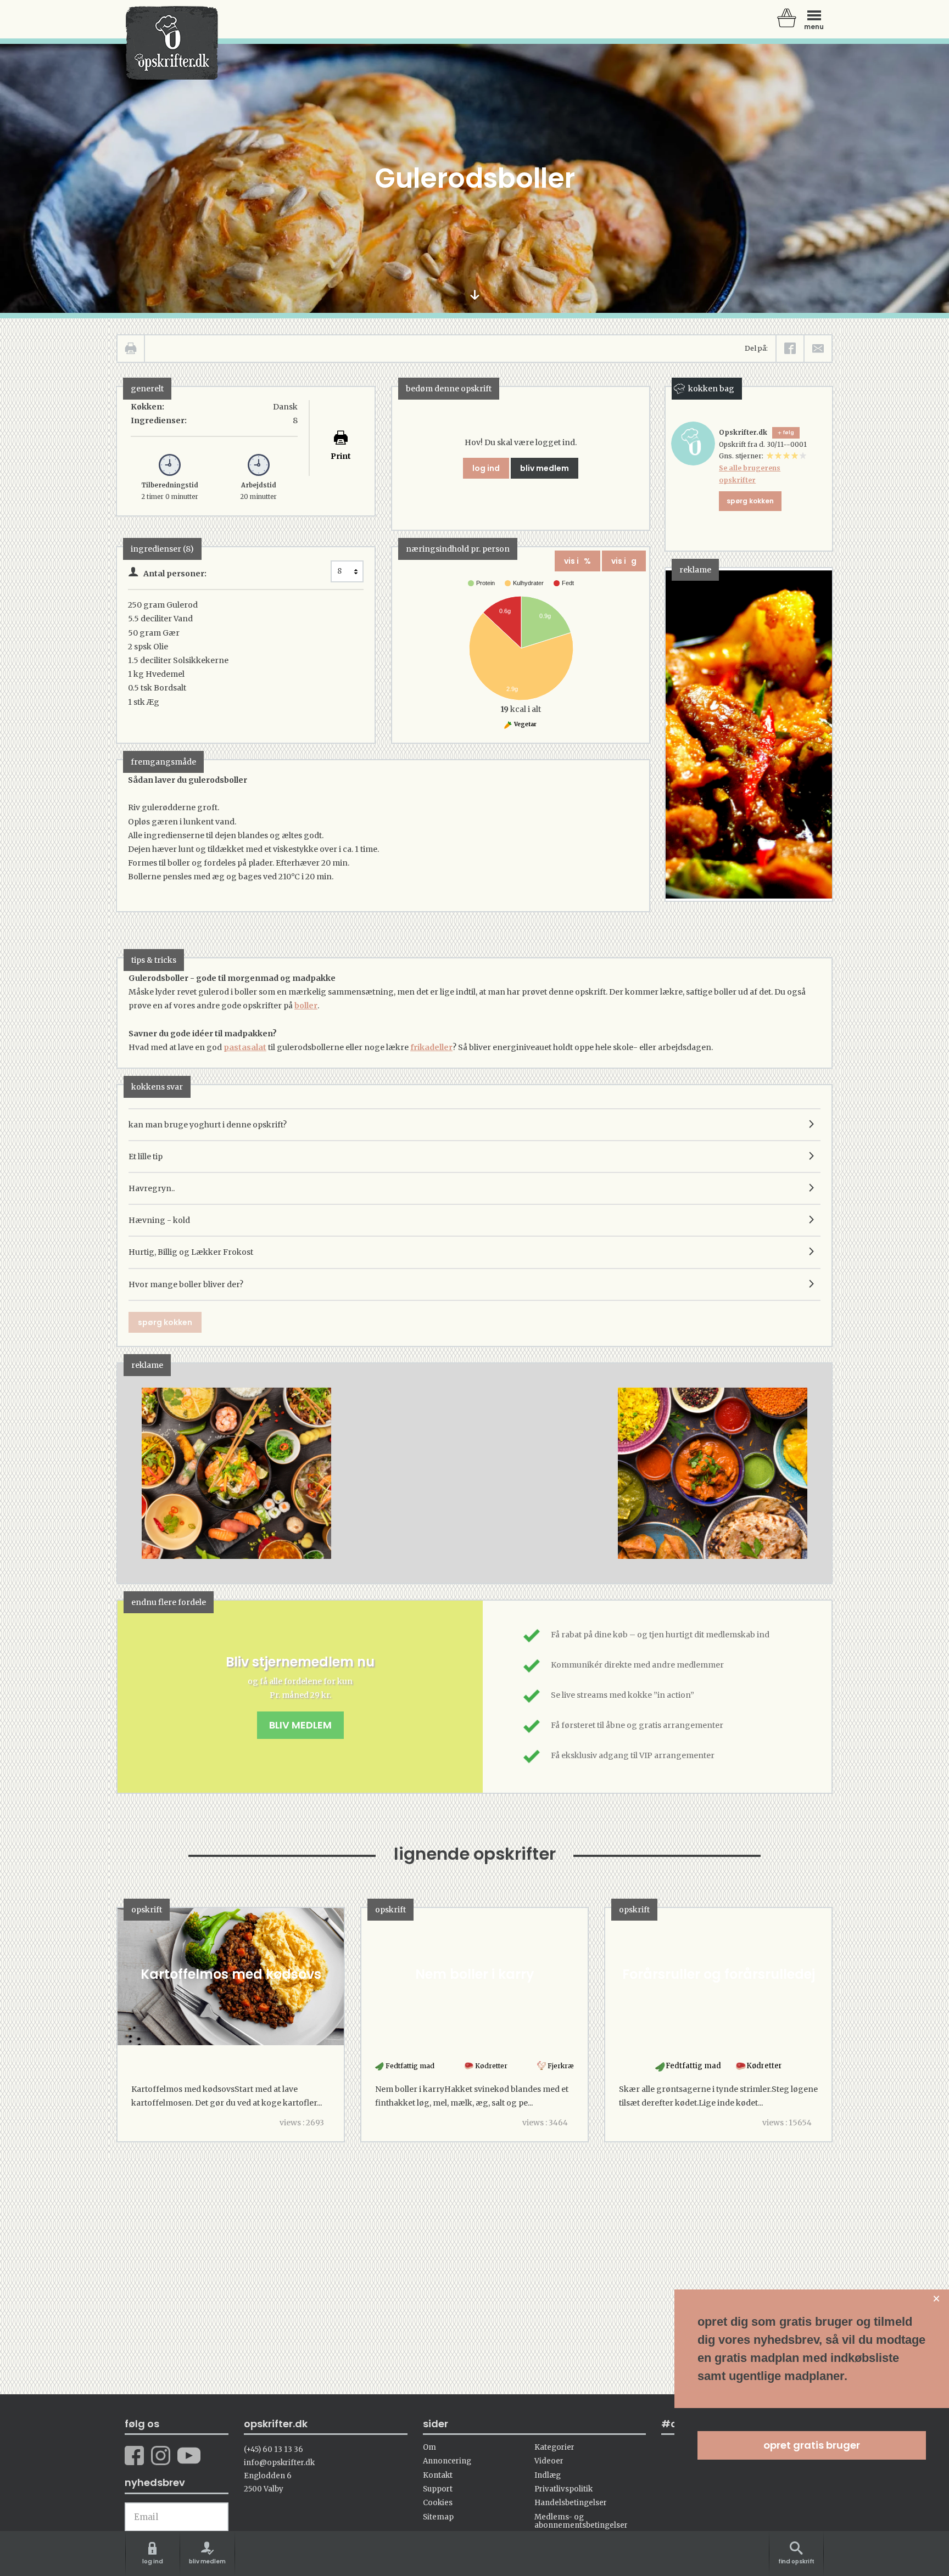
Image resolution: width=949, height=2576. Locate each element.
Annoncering (447, 2461)
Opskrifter (172, 43)
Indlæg (548, 2475)
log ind (486, 468)
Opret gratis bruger (812, 2445)
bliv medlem (545, 468)
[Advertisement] (476, 1484)
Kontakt (438, 2475)
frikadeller (431, 1047)
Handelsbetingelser (571, 2503)
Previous (142, 1473)
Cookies (438, 2503)
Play (126, 1473)
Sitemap (438, 2517)
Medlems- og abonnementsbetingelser (581, 2521)
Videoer (549, 2461)
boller (306, 1006)
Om (429, 2447)
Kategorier (554, 2447)
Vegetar (525, 724)
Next (807, 1473)
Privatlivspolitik (563, 2489)
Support (438, 2489)
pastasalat (245, 1047)
